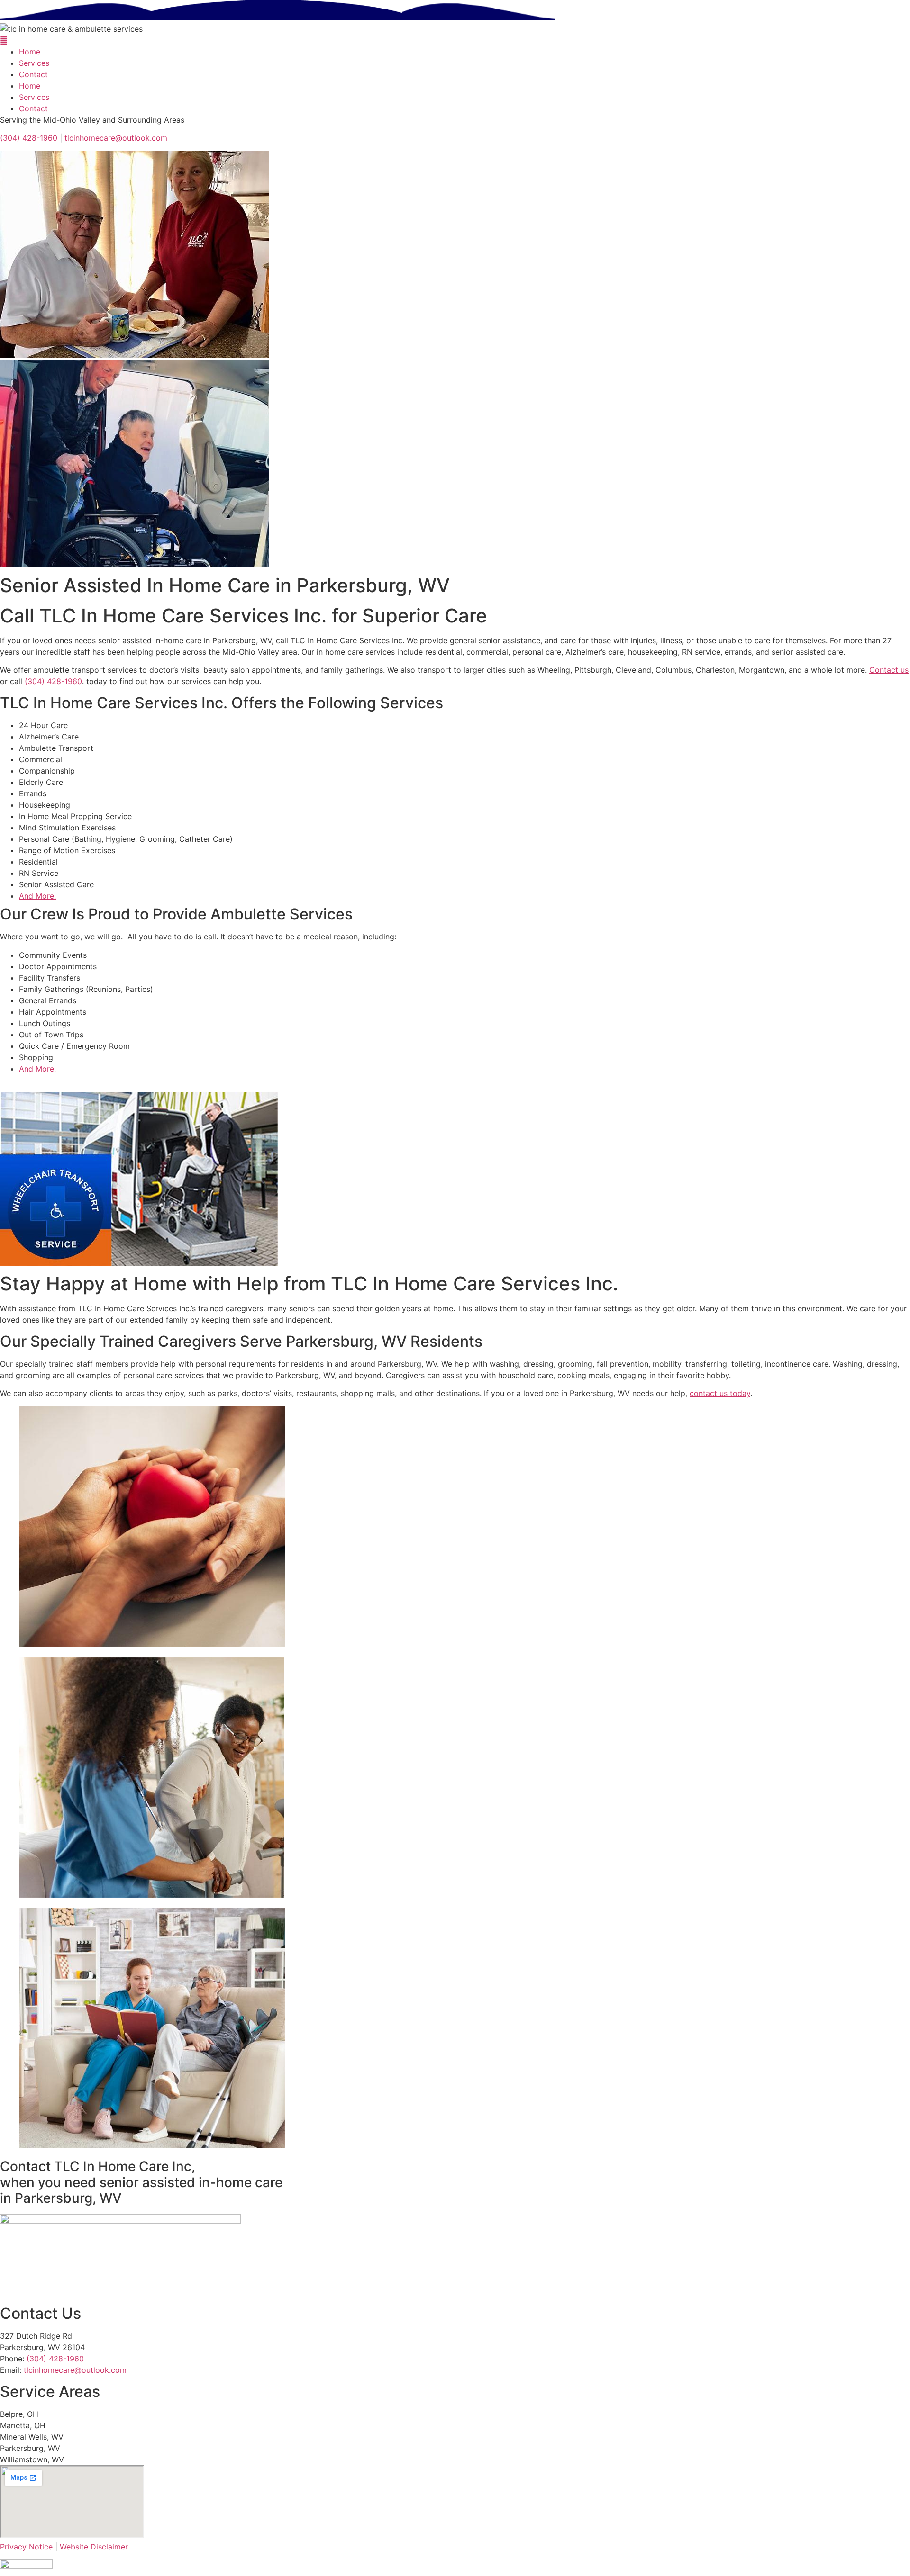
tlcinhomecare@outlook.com (116, 138)
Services (34, 63)
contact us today (720, 1393)
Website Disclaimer (94, 2547)
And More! (37, 896)
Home (30, 52)
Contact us (889, 670)
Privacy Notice (26, 2547)
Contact (33, 74)
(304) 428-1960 (29, 138)
